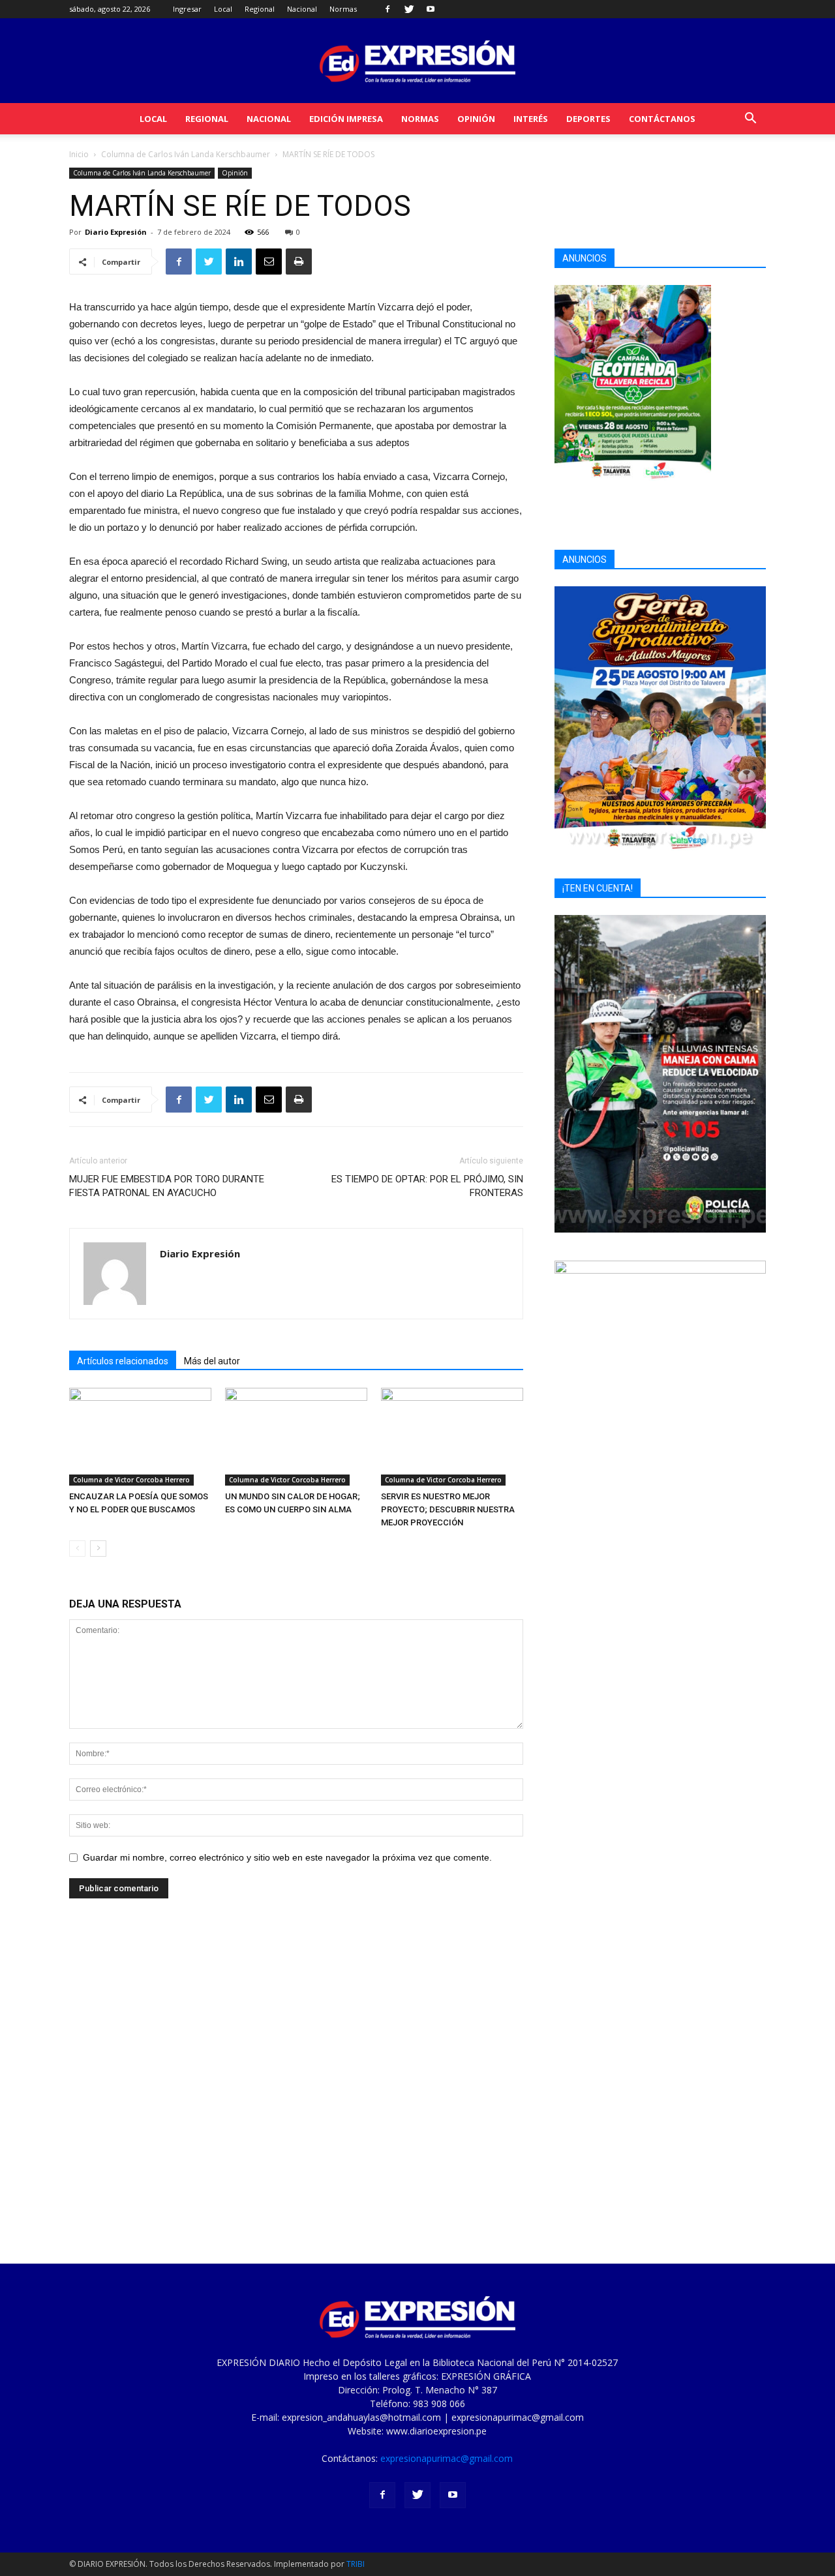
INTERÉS (531, 119)
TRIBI (356, 2564)
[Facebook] (387, 9)
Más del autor (212, 1361)
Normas (343, 9)
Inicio (79, 154)
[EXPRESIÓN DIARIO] (417, 62)
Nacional (302, 9)
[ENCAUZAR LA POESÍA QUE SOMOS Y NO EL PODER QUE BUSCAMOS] (140, 1437)
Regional (260, 9)
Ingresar (187, 9)
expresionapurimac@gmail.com (447, 2458)
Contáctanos (662, 119)
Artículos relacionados (123, 1361)
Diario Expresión (116, 232)
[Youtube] (431, 9)
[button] (750, 120)
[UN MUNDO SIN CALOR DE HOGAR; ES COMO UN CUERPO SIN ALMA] (296, 1437)
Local (223, 9)
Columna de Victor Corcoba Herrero (131, 1480)
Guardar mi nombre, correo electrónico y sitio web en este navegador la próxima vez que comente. (287, 1857)
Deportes (588, 119)
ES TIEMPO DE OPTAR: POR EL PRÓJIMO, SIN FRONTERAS (427, 1186)
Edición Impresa (346, 119)
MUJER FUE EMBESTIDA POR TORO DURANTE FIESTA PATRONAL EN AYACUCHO (167, 1186)
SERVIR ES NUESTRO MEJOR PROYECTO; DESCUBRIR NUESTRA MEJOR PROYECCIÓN (448, 1509)
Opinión (476, 119)
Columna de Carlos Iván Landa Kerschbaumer (186, 154)
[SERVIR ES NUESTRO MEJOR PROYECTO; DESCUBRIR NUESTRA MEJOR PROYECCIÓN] (452, 1437)
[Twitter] (409, 9)
